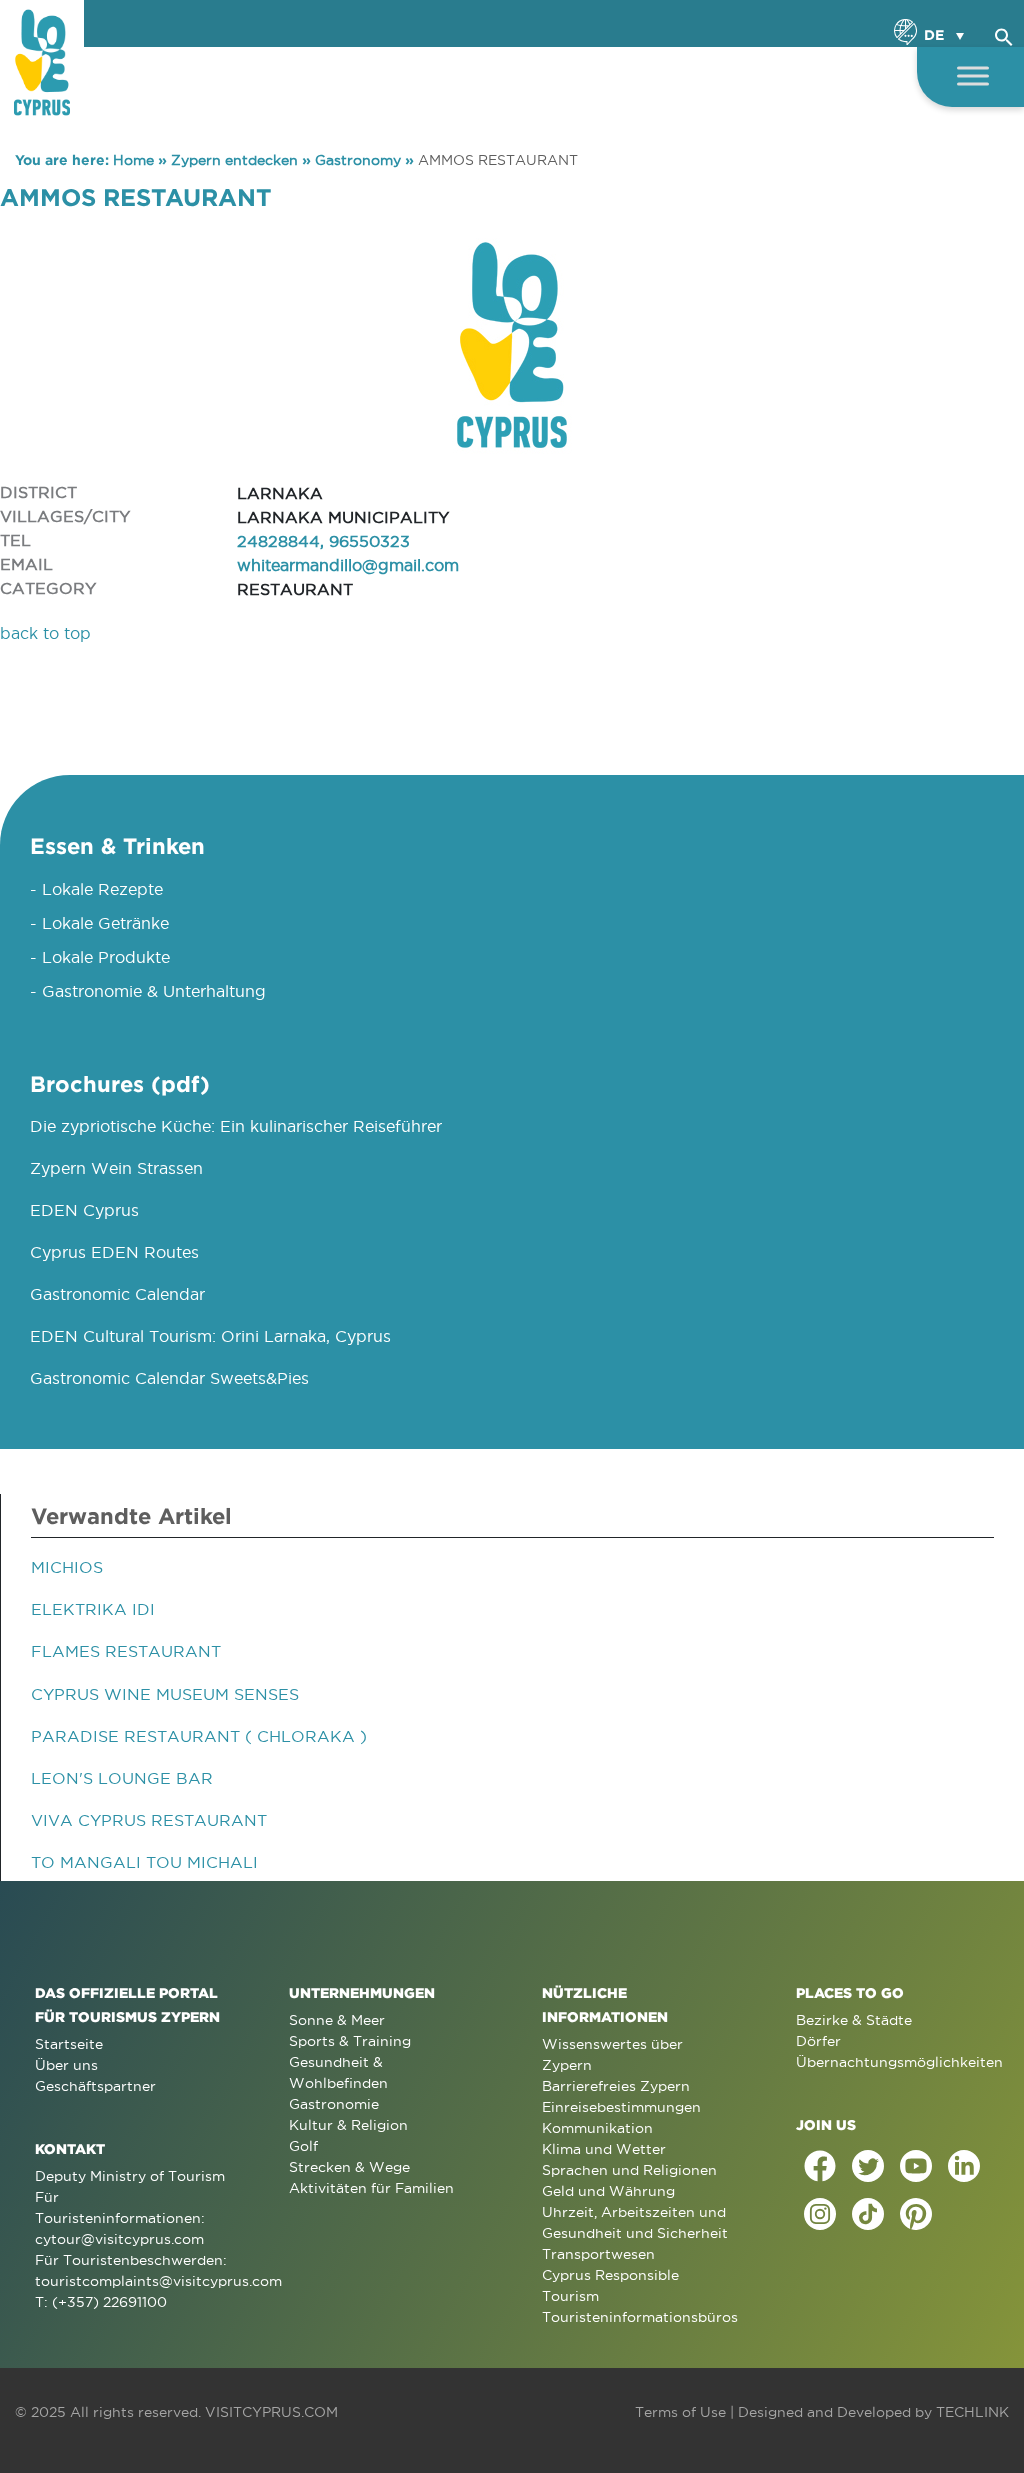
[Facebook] (820, 2166)
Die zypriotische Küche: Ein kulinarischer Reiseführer (236, 1126)
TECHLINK (972, 2412)
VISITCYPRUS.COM (271, 2412)
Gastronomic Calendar (117, 1294)
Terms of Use (680, 2412)
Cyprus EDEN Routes (114, 1252)
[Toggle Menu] (973, 75)
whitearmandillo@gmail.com (348, 565)
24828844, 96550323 (323, 541)
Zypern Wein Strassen (116, 1168)
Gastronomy (358, 160)
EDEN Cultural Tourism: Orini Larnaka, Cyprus (210, 1336)
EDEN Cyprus (84, 1210)
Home (133, 160)
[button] (1004, 34)
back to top (45, 633)
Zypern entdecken (234, 160)
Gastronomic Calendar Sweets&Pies (169, 1378)
